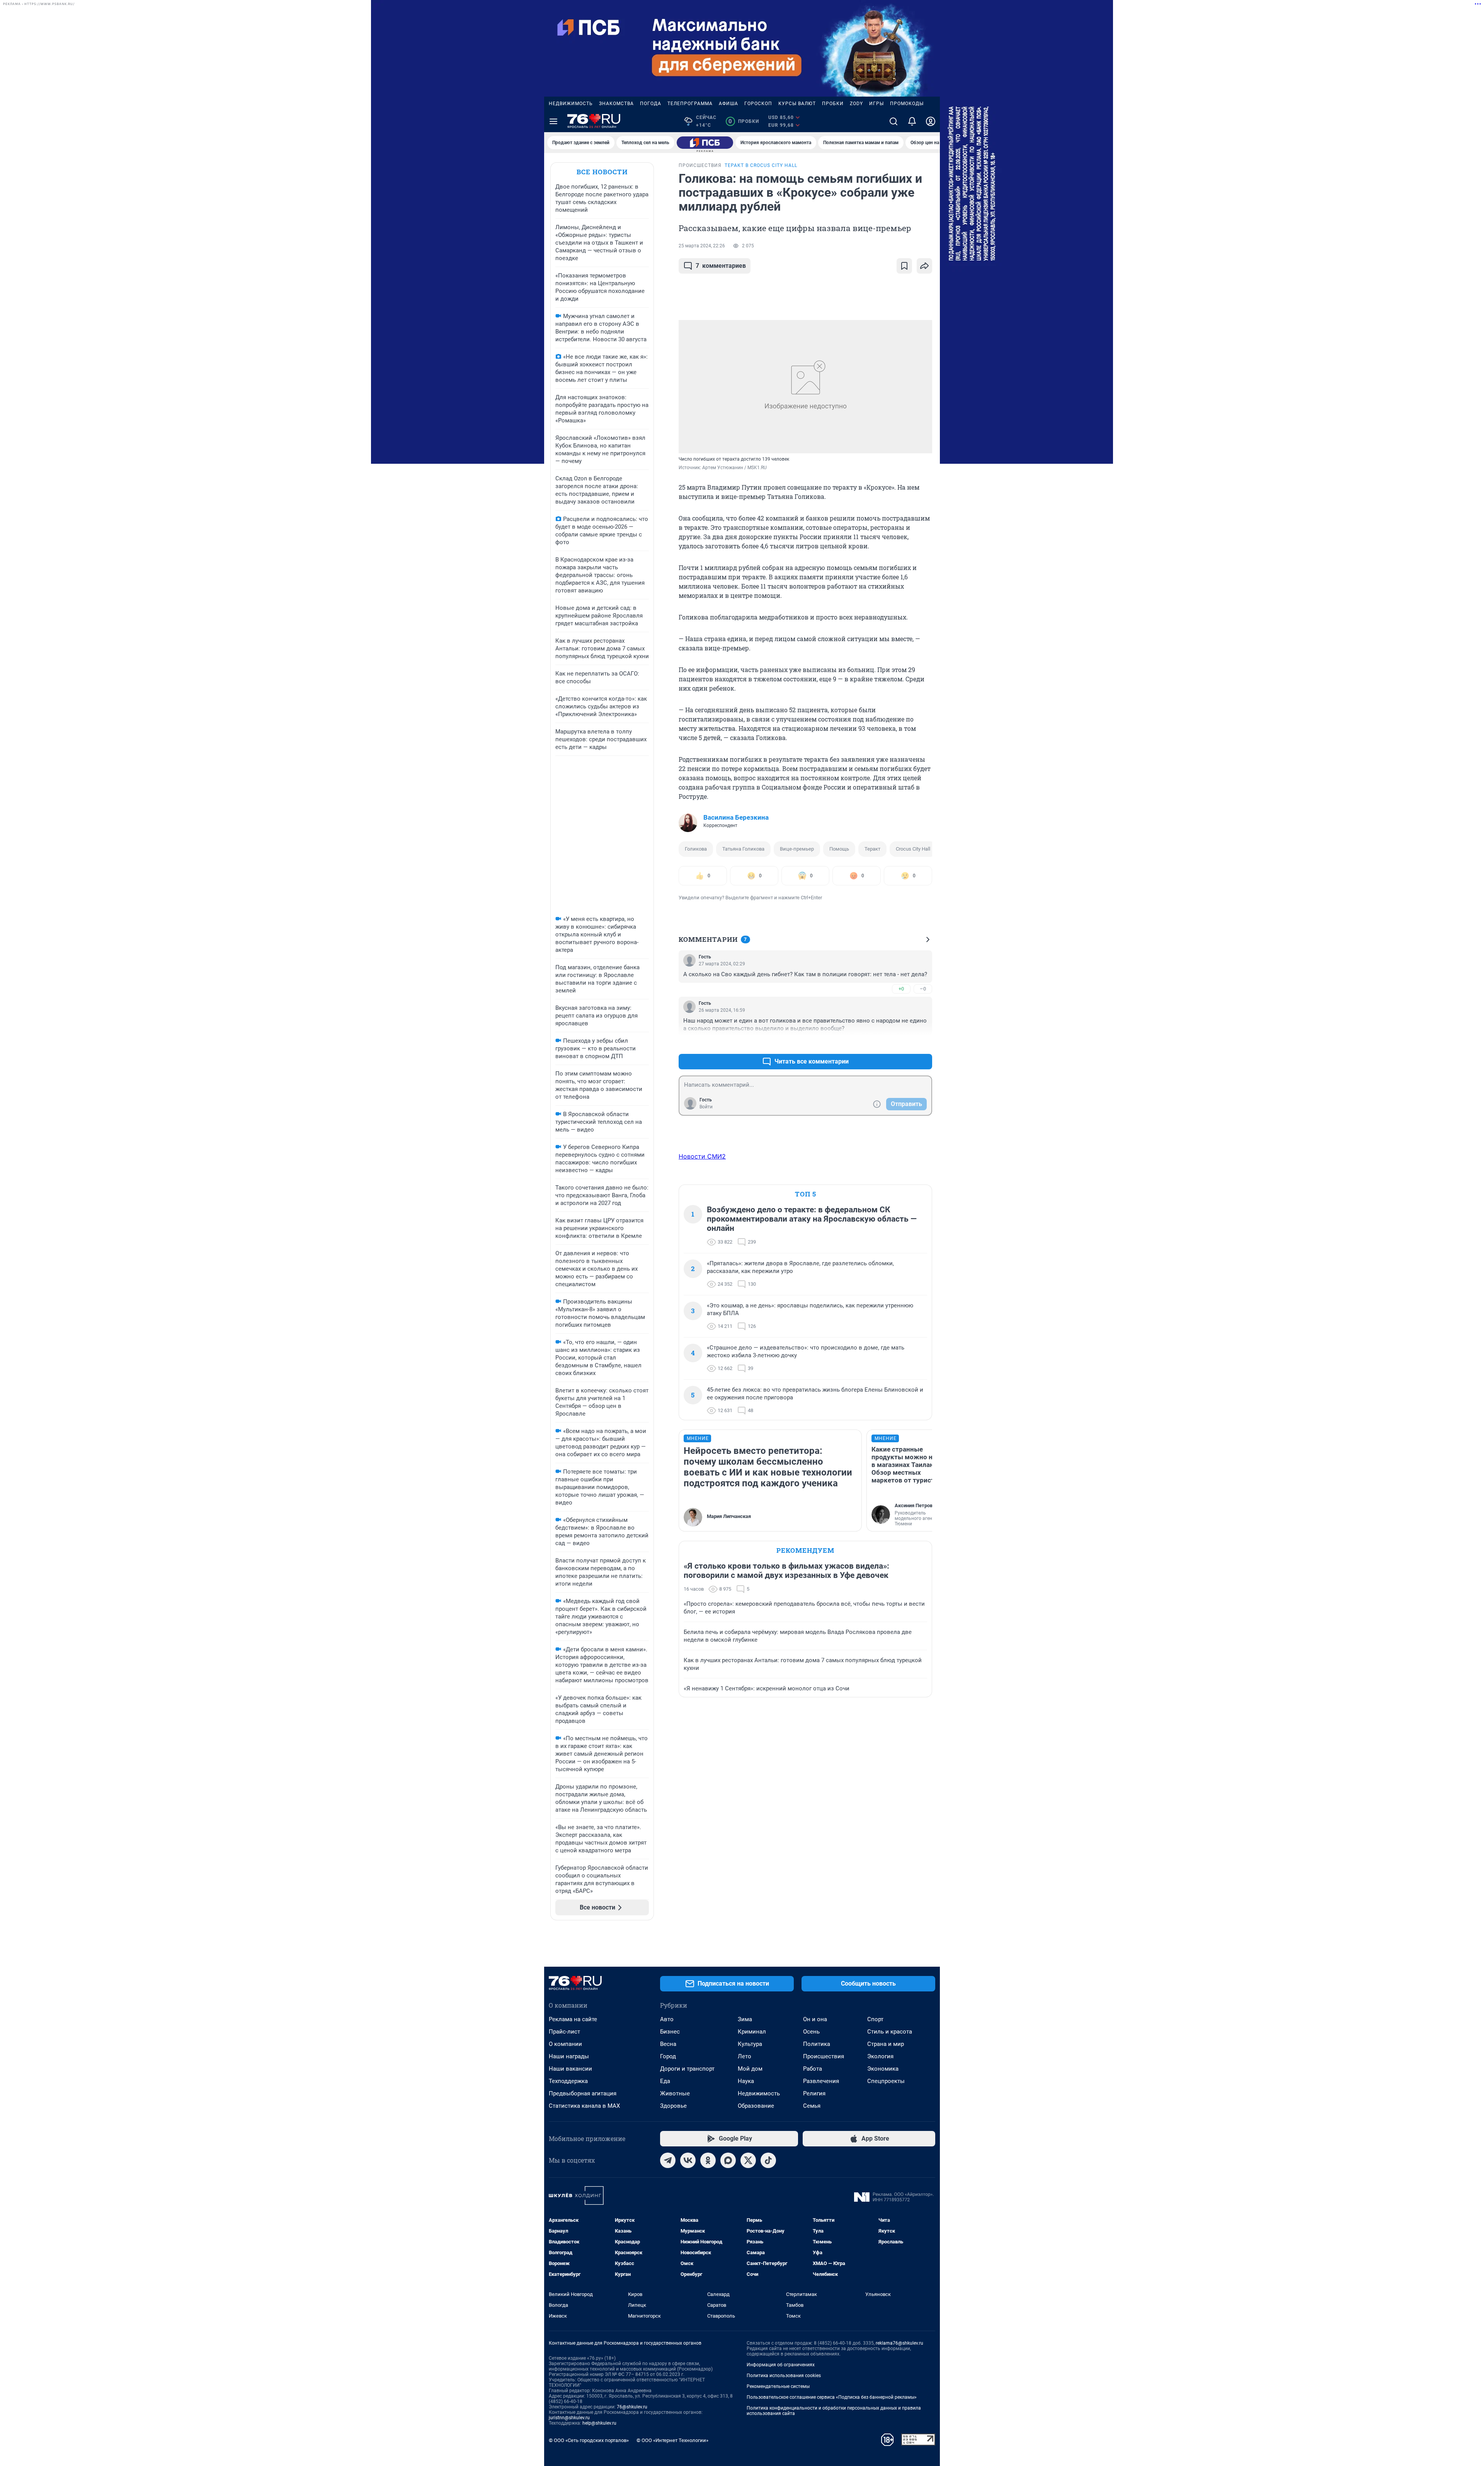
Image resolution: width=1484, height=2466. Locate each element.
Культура (750, 2044)
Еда (665, 2081)
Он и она (815, 2019)
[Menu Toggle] (553, 121)
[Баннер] (705, 143)
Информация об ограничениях (781, 2365)
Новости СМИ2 (702, 1156)
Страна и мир (886, 2044)
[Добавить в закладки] (904, 266)
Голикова (696, 849)
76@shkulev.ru (632, 2407)
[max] (728, 2160)
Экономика (883, 2069)
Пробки (833, 104)
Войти (706, 1107)
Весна (668, 2044)
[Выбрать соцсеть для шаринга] (924, 266)
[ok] (708, 2160)
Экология (880, 2056)
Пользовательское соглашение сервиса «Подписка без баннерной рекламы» (832, 2397)
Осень (811, 2032)
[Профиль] (931, 121)
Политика (817, 2044)
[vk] (688, 2160)
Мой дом (750, 2069)
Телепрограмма (690, 104)
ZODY (856, 104)
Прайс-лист (564, 2032)
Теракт (872, 849)
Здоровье (673, 2106)
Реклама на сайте (573, 2019)
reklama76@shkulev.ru (899, 2343)
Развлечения (821, 2081)
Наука (746, 2081)
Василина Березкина (736, 817)
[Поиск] (893, 121)
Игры (876, 104)
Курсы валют (797, 104)
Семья (812, 2106)
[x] (748, 2160)
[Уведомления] (912, 121)
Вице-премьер (797, 849)
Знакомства (616, 104)
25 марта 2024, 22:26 (702, 246)
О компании (565, 2044)
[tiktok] (768, 2160)
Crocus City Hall (913, 849)
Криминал (752, 2032)
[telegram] (668, 2160)
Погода (651, 104)
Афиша (728, 104)
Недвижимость (571, 104)
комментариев (721, 266)
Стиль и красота (890, 2032)
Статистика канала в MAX (584, 2106)
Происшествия (824, 2056)
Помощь (839, 849)
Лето (745, 2056)
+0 (901, 989)
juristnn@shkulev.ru (569, 2418)
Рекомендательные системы (778, 2386)
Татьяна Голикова (743, 849)
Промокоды (907, 104)
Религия (814, 2093)
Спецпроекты (886, 2081)
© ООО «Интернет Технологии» (672, 2440)
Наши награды (569, 2056)
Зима (745, 2019)
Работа (813, 2069)
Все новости (602, 172)
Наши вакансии (570, 2069)
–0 (923, 989)
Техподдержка (568, 2081)
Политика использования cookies (784, 2376)
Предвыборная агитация (583, 2093)
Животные (675, 2093)
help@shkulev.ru (599, 2423)
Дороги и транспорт (687, 2069)
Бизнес (670, 2032)
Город (668, 2056)
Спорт (875, 2019)
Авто (667, 2019)
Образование (756, 2106)
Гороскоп (758, 104)
